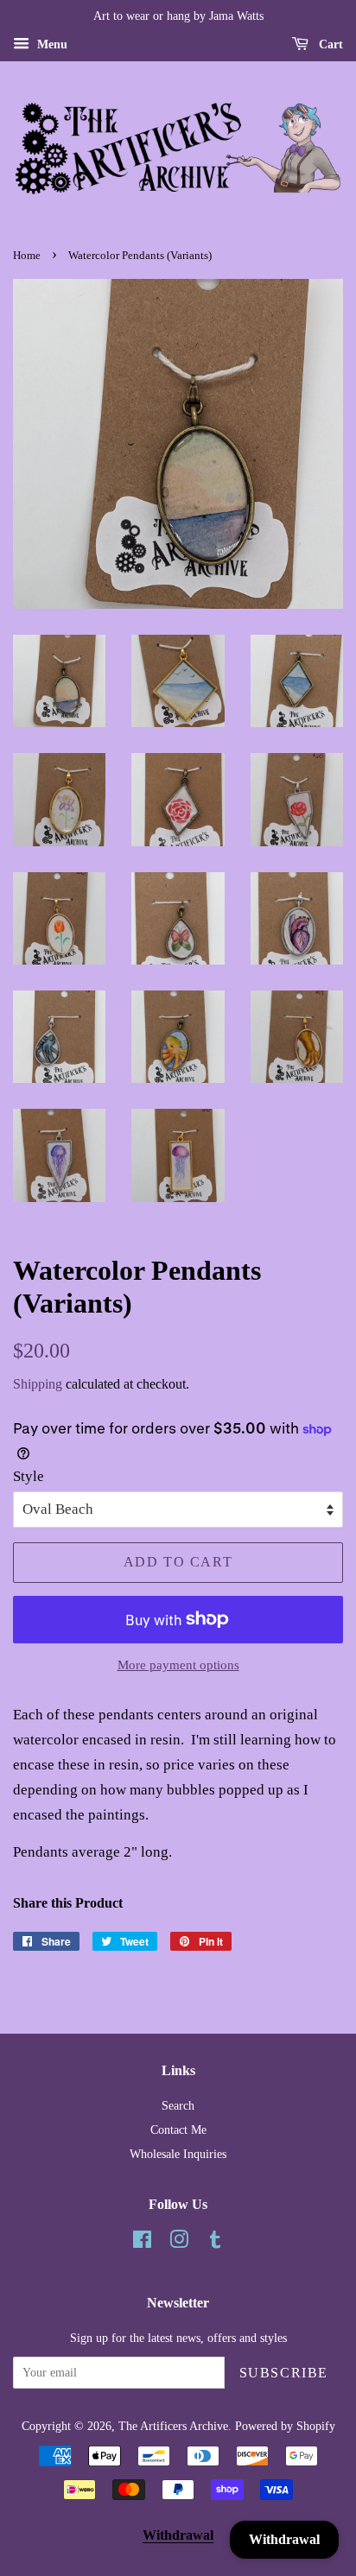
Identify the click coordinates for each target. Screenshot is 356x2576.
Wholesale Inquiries (178, 2154)
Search (178, 2105)
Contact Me (178, 2130)
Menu (51, 44)
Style (29, 1476)
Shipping (38, 1384)
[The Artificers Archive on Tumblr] (215, 2243)
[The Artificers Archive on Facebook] (142, 2243)
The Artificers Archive (173, 2426)
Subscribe (284, 2373)
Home (27, 256)
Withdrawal (178, 2535)
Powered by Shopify (285, 2426)
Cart (329, 44)
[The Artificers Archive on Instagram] (179, 2243)
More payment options (178, 1665)
